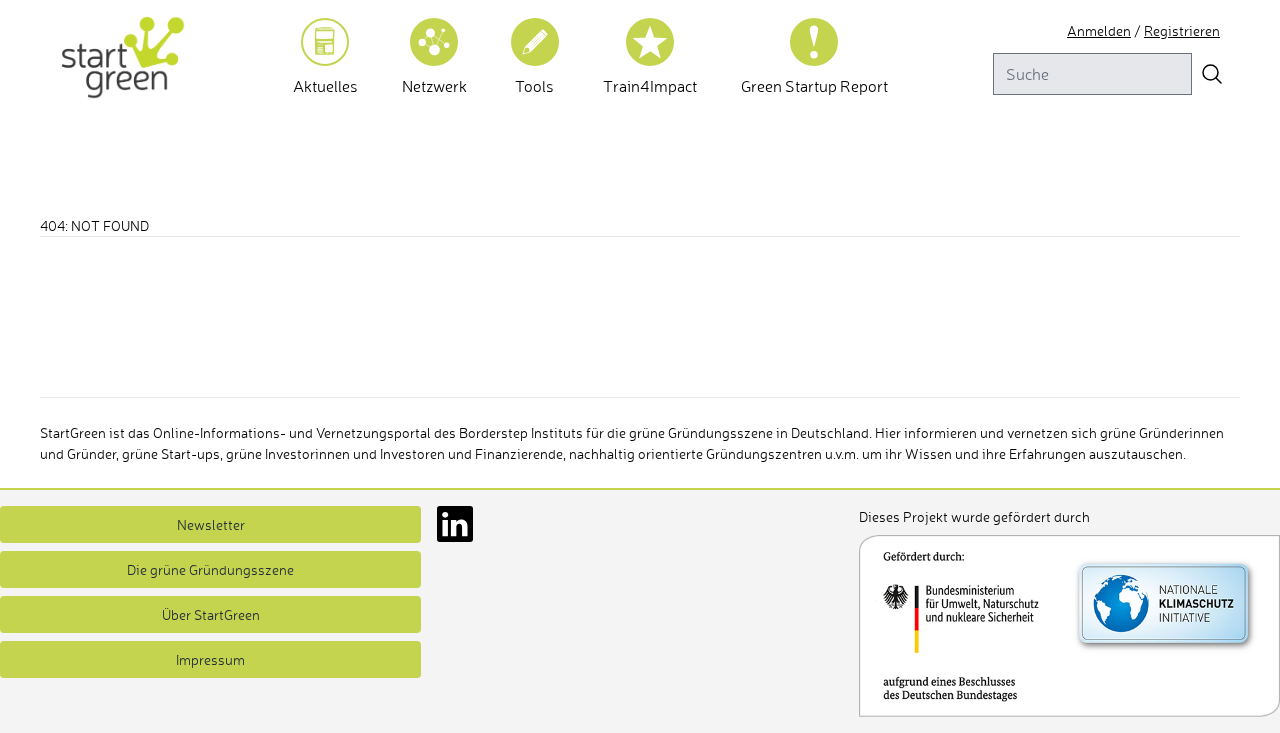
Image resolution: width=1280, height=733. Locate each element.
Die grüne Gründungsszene (210, 569)
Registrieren (1182, 30)
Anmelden (1099, 30)
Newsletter (211, 524)
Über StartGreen (211, 614)
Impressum (210, 659)
